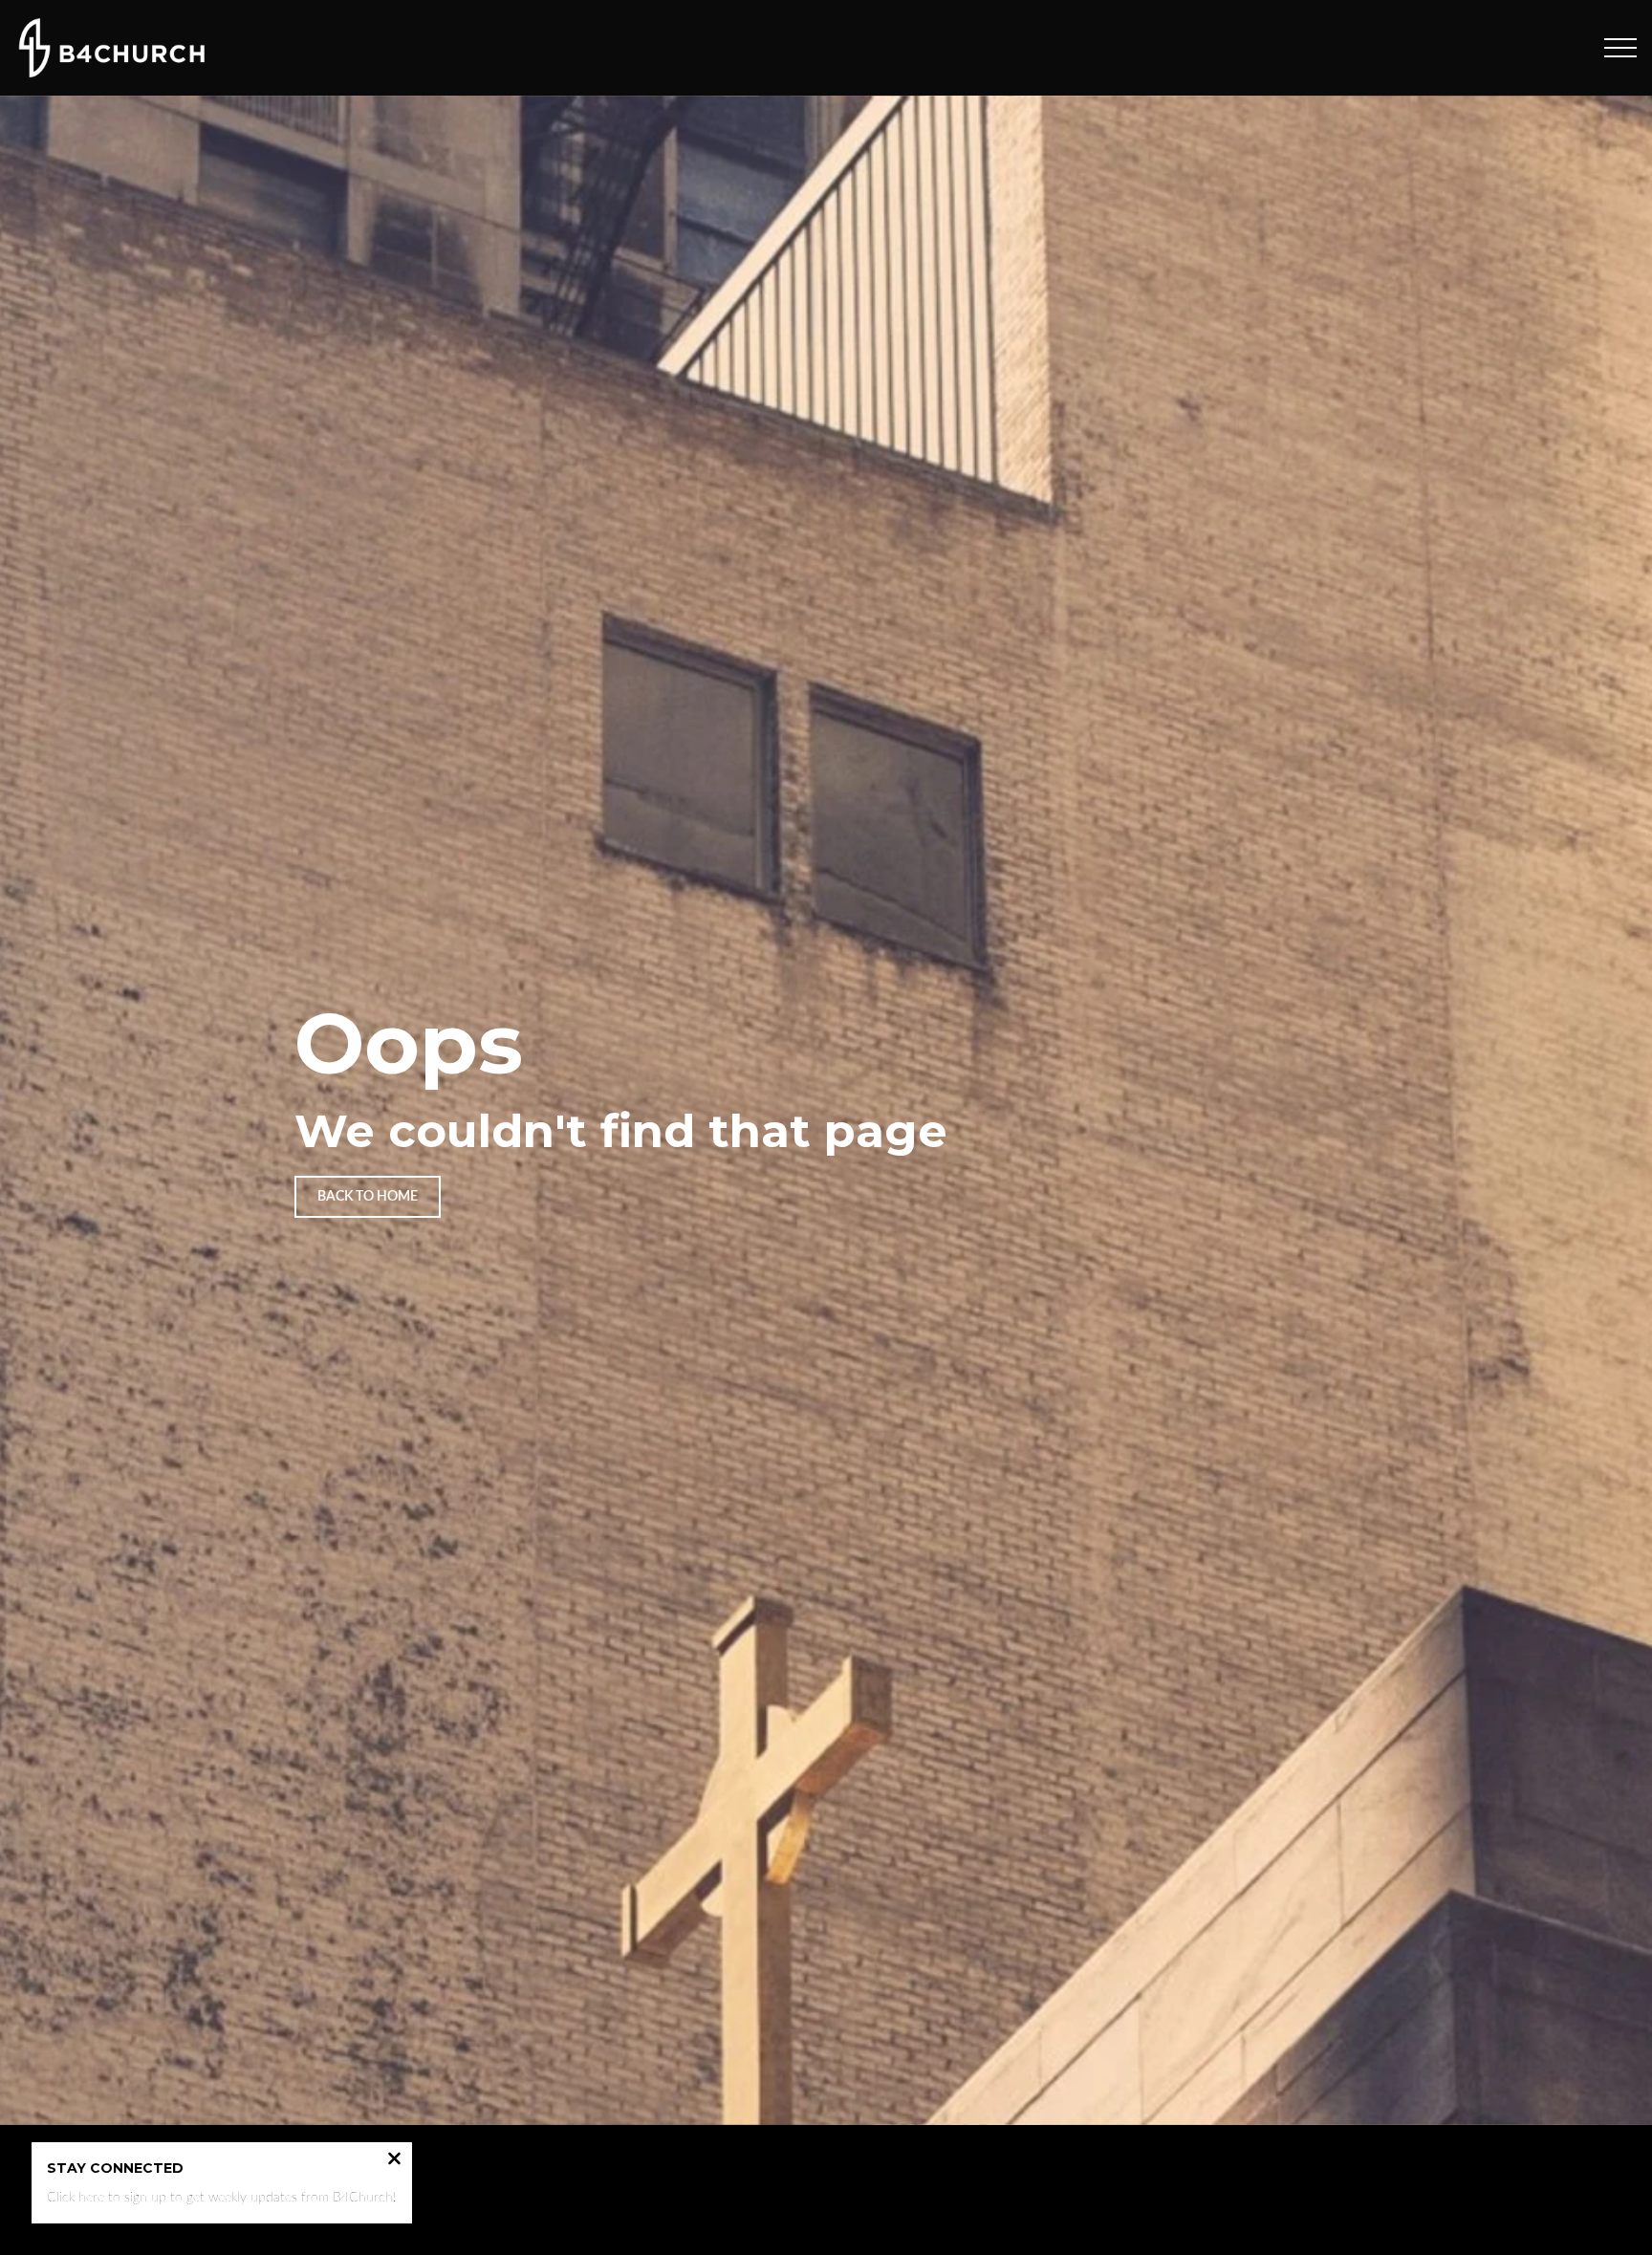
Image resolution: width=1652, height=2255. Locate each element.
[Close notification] (394, 2161)
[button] (1620, 48)
